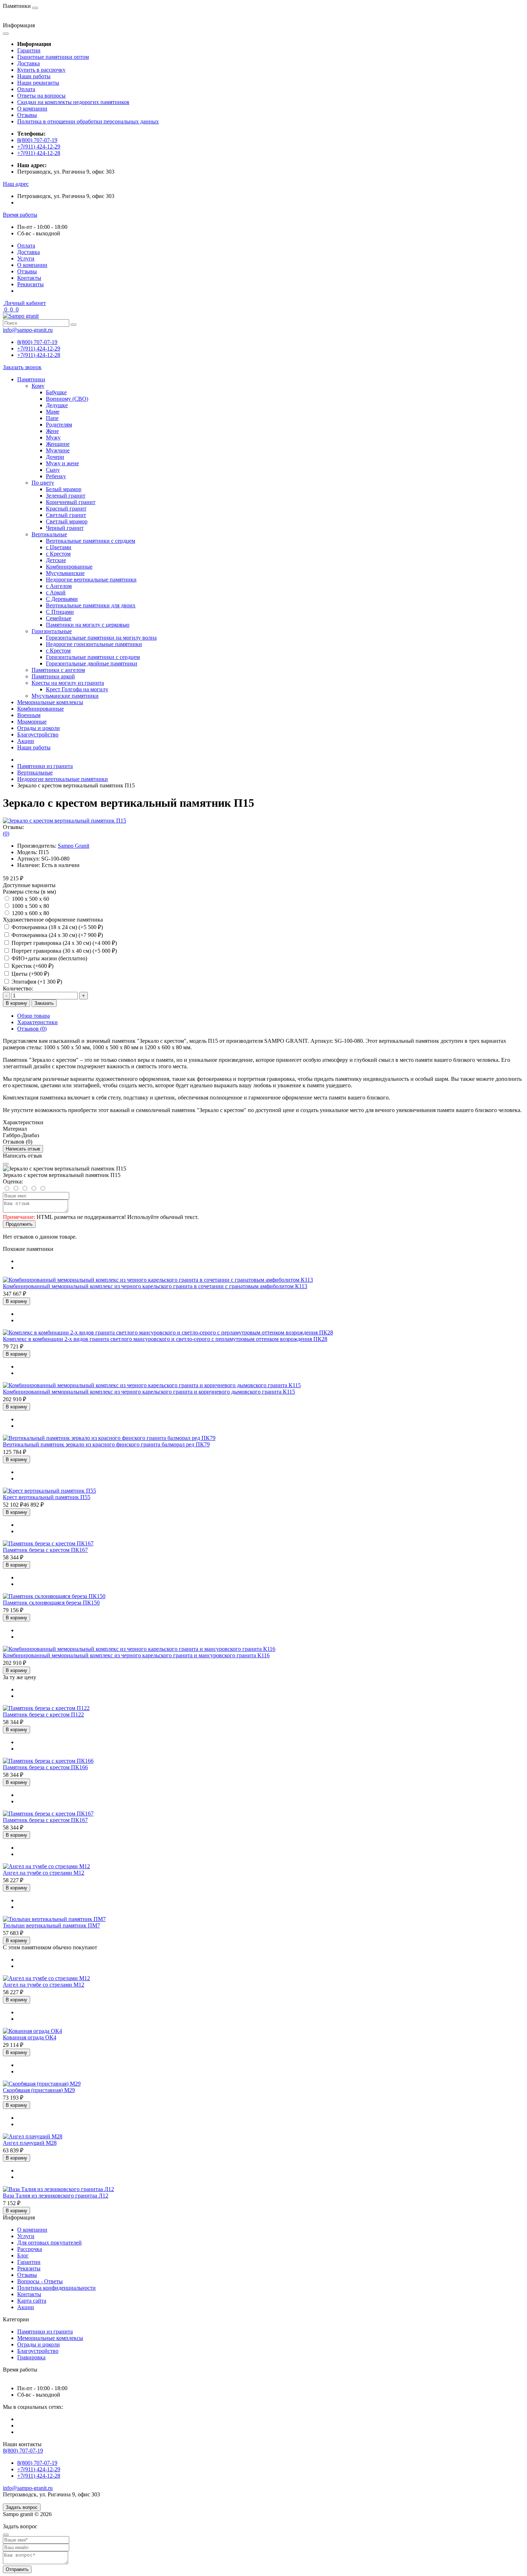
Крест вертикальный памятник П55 (47, 1497)
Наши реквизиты (38, 83)
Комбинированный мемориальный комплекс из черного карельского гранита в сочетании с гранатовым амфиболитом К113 (155, 1286)
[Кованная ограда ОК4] (32, 2031)
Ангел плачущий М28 (30, 2143)
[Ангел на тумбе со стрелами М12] (46, 1866)
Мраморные (32, 722)
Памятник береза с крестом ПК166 (45, 1767)
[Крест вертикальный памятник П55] (49, 1491)
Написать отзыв (23, 1149)
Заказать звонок (22, 367)
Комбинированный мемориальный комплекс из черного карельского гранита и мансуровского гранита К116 (136, 1655)
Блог (23, 2255)
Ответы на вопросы (41, 96)
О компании (32, 109)
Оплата (26, 89)
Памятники (31, 379)
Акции (26, 741)
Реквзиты (29, 2268)
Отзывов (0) (32, 1029)
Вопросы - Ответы (40, 2281)
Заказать (44, 1003)
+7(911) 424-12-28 (39, 153)
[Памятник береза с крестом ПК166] (48, 1761)
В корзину (16, 1003)
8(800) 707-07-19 (37, 140)
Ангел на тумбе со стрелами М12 (44, 1873)
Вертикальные (35, 773)
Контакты (29, 278)
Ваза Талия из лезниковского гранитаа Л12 (56, 2196)
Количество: (18, 988)
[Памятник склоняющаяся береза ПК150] (54, 1596)
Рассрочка (30, 2249)
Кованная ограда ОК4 (30, 2037)
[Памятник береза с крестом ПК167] (48, 1543)
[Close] (6, 1164)
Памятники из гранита (45, 766)
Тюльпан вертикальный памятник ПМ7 (51, 1925)
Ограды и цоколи (39, 728)
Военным (29, 715)
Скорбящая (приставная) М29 (39, 2090)
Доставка (29, 63)
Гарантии (29, 50)
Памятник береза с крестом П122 (43, 1715)
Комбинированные (41, 709)
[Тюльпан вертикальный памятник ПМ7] (54, 1919)
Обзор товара (34, 1016)
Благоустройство (38, 734)
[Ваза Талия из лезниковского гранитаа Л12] (58, 2189)
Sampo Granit (73, 846)
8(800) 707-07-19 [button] (23, 2451)
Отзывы (27, 115)
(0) (6, 833)
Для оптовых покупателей (49, 2243)
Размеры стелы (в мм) (29, 892)
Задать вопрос (22, 2507)
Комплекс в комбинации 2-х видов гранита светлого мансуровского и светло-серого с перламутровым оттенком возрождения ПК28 (165, 1339)
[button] (16, 184)
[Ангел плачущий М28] (33, 2136)
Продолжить (19, 1224)
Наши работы (34, 76)
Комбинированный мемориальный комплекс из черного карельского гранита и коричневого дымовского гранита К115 (149, 1392)
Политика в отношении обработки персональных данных (88, 121)
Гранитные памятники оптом (53, 57)
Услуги (26, 258)
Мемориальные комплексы (50, 702)
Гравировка (31, 2357)
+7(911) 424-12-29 (39, 147)
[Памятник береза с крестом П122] (46, 1708)
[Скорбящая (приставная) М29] (42, 2084)
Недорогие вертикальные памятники (63, 779)
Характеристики (37, 1022)
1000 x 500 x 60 (30, 899)
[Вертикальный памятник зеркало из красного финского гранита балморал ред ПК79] (109, 1438)
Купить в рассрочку (41, 70)
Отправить (17, 2569)
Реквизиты (30, 284)
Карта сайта (32, 2301)
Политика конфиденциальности (56, 2288)
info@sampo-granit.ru (28, 330)
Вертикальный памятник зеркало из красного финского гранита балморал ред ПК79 (106, 1444)
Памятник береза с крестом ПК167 (45, 1550)
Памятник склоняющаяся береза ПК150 (51, 1603)
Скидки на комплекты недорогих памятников (73, 102)
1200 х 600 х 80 (30, 913)
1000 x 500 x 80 (30, 906)
